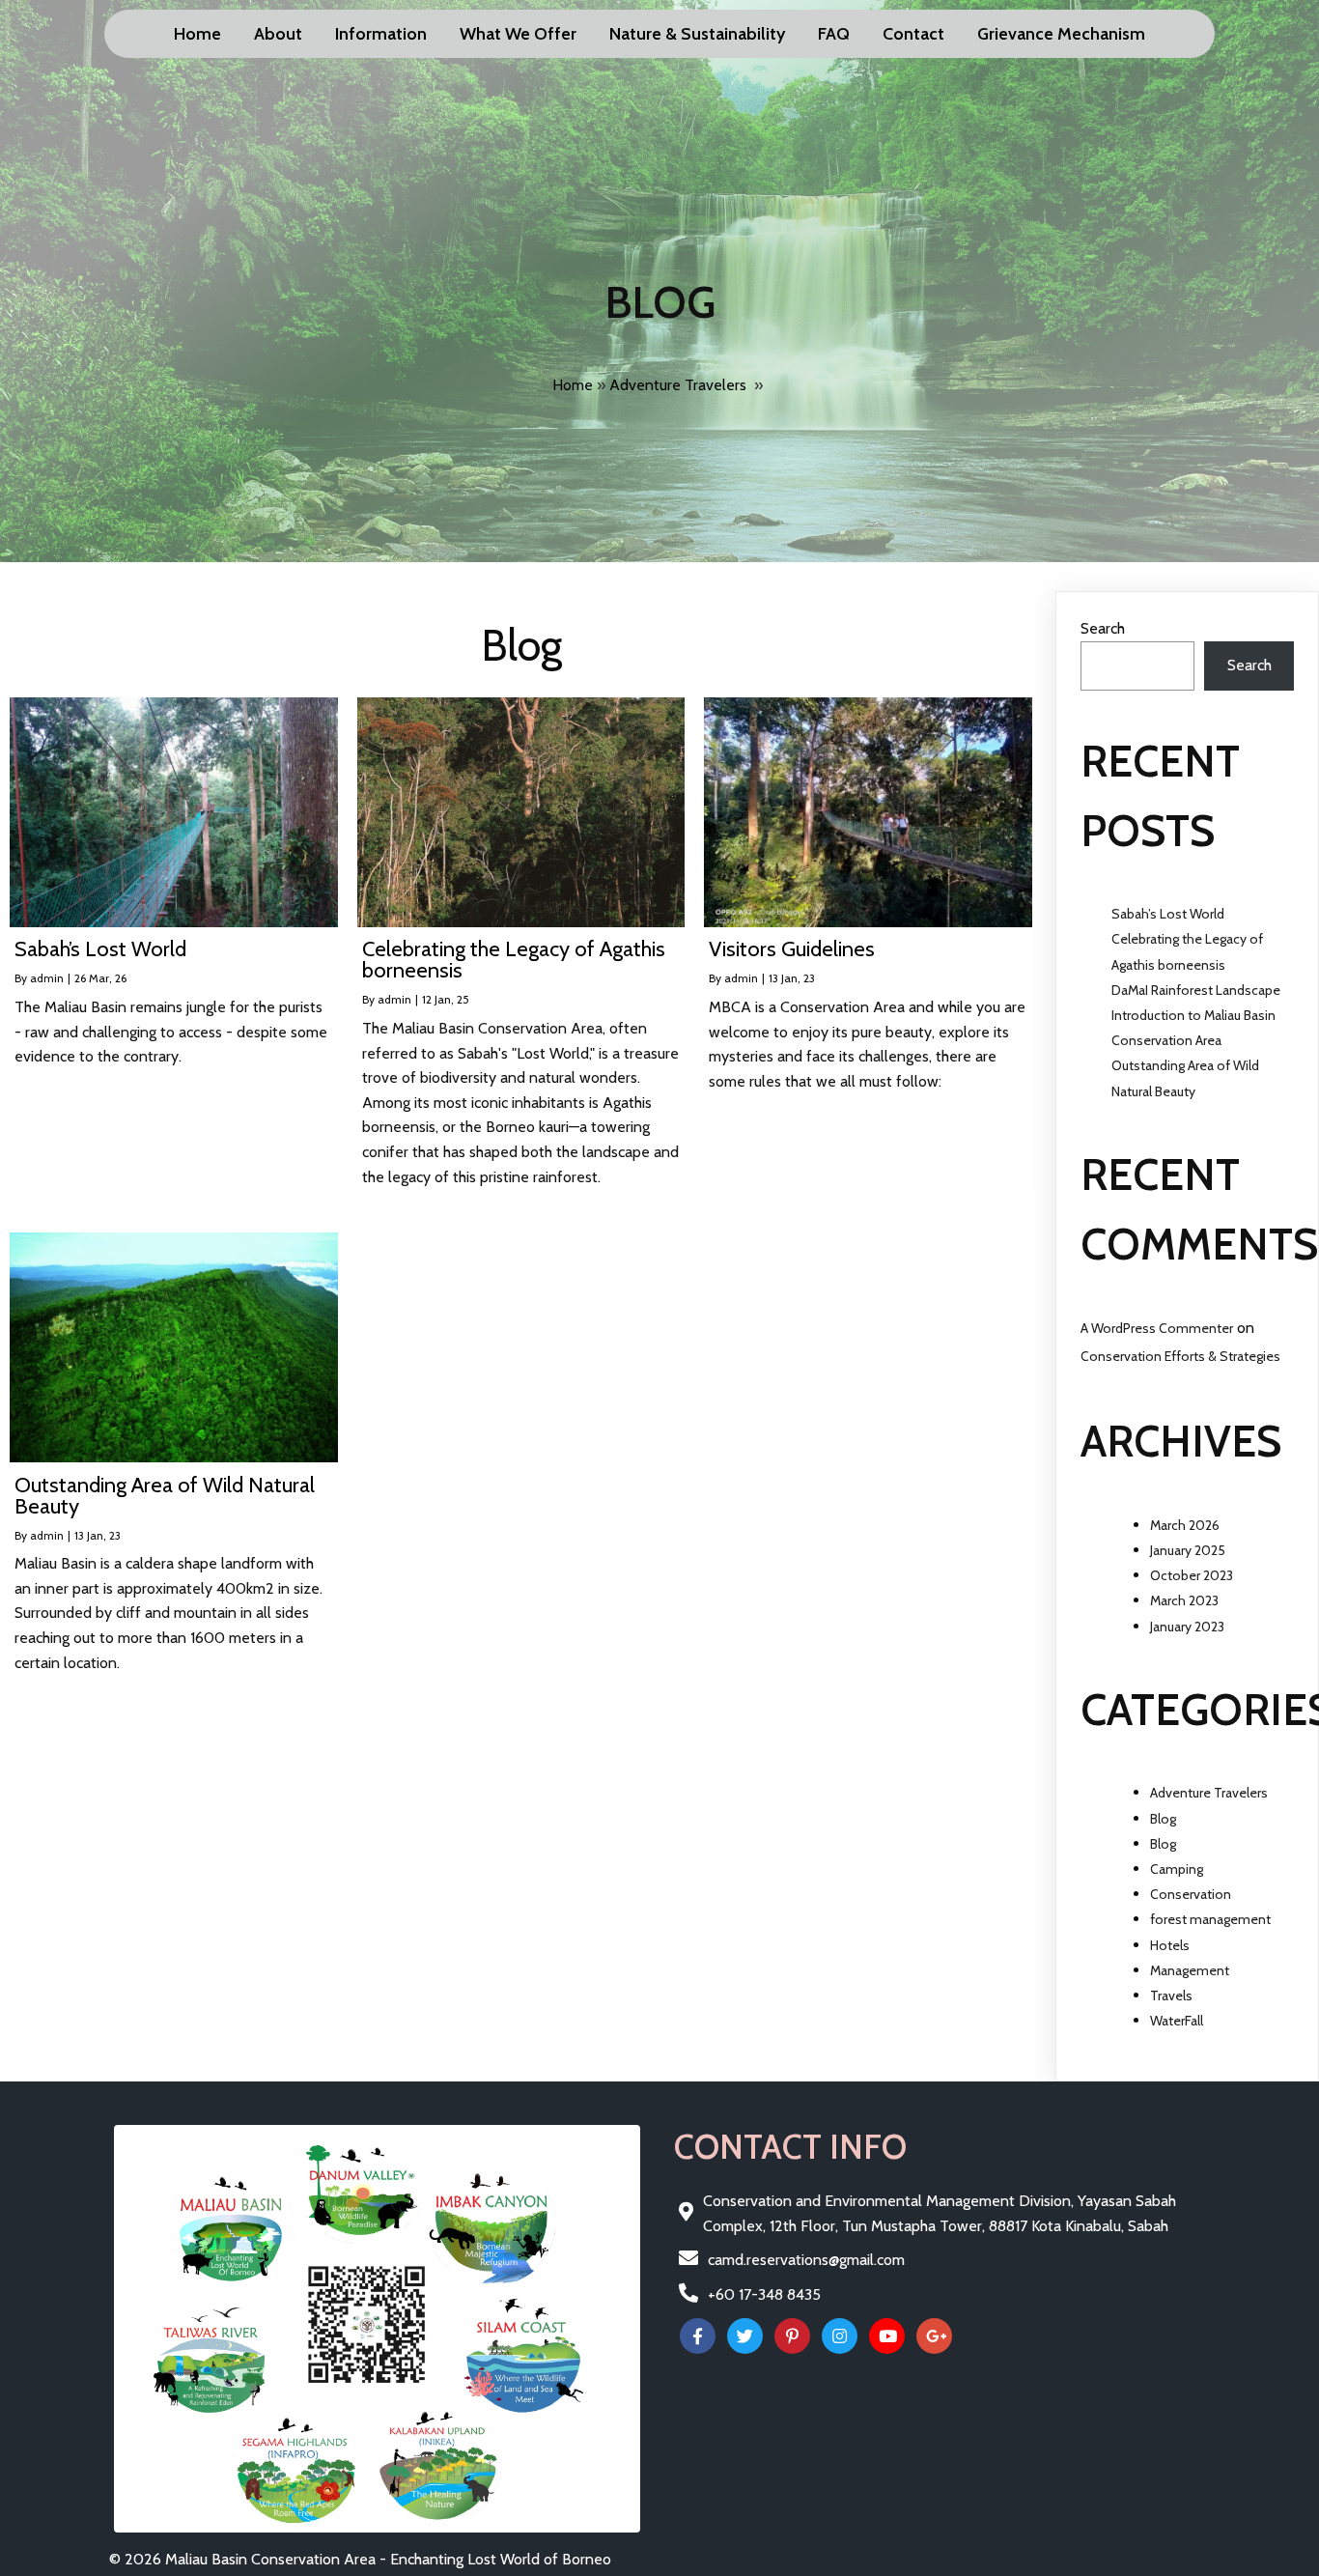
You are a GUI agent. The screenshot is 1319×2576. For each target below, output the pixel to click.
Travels (1171, 1996)
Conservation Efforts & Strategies (1180, 1356)
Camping (1177, 1869)
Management (1190, 1970)
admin (47, 978)
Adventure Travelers (678, 385)
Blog (1163, 1819)
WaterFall (1177, 2021)
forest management (1210, 1919)
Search (1103, 628)
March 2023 (1184, 1600)
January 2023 (1187, 1627)
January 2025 (1188, 1550)
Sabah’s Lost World (1168, 914)
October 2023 (1192, 1575)
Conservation (1191, 1894)
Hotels (1170, 1945)
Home (573, 385)
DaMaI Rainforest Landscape (1196, 990)
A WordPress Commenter (1157, 1328)
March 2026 (1185, 1525)
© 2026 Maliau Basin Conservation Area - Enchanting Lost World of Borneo (360, 2559)
